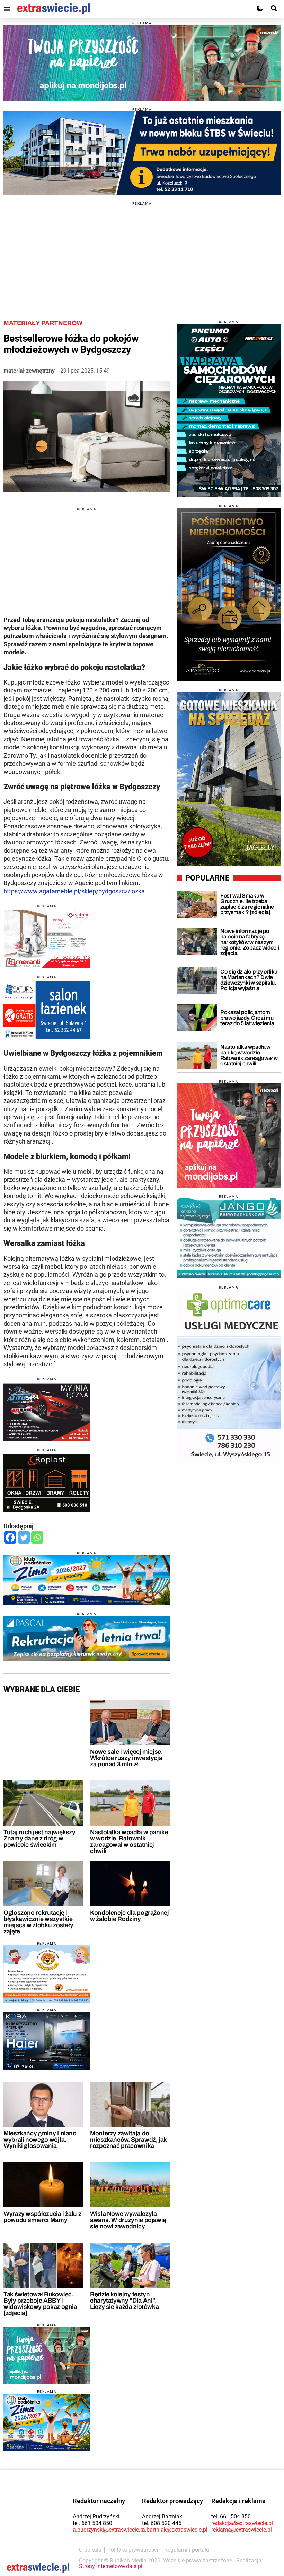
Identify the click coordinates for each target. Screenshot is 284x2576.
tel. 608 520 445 (162, 2523)
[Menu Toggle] (7, 9)
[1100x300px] (87, 1638)
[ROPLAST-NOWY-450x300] (47, 1483)
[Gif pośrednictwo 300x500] (229, 595)
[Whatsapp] (37, 1537)
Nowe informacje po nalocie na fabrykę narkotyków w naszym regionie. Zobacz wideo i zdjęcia (250, 942)
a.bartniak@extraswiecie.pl (175, 2530)
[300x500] (229, 410)
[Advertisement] (142, 254)
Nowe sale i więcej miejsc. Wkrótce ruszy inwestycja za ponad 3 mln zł (126, 1758)
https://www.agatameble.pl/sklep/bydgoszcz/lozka (74, 891)
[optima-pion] (229, 1376)
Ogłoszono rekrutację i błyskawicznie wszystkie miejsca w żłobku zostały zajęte (38, 1922)
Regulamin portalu (187, 2550)
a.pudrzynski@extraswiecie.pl (109, 2530)
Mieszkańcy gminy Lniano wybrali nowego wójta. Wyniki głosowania (40, 2140)
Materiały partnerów (43, 323)
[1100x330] (142, 153)
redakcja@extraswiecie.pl (242, 2523)
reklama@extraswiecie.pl (242, 2530)
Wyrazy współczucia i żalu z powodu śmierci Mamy (42, 2217)
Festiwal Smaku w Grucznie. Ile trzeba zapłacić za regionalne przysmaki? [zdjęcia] (247, 904)
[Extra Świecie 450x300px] (47, 2356)
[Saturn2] (47, 1010)
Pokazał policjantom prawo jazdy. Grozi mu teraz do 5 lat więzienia (247, 1018)
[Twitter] (24, 1537)
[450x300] (47, 2041)
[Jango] (229, 1238)
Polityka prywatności (133, 2550)
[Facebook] (10, 1537)
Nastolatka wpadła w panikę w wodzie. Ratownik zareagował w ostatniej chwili (129, 1842)
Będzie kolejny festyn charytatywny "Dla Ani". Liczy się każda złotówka (124, 2301)
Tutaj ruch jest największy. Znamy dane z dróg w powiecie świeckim (40, 1838)
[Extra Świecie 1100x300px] (142, 63)
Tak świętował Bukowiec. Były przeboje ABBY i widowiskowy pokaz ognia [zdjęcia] (40, 2304)
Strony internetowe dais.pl (111, 2566)
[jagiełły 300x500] (229, 779)
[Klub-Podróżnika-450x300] (47, 2422)
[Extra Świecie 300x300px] (229, 1136)
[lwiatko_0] (47, 1974)
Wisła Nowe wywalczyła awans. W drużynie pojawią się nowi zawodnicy (128, 2220)
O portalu (90, 2550)
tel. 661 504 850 (92, 2523)
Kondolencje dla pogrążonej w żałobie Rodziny (130, 1916)
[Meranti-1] (47, 939)
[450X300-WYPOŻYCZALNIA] (47, 1412)
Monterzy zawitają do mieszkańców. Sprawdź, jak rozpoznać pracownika (128, 2140)
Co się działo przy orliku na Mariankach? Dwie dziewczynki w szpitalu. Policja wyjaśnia (249, 980)
